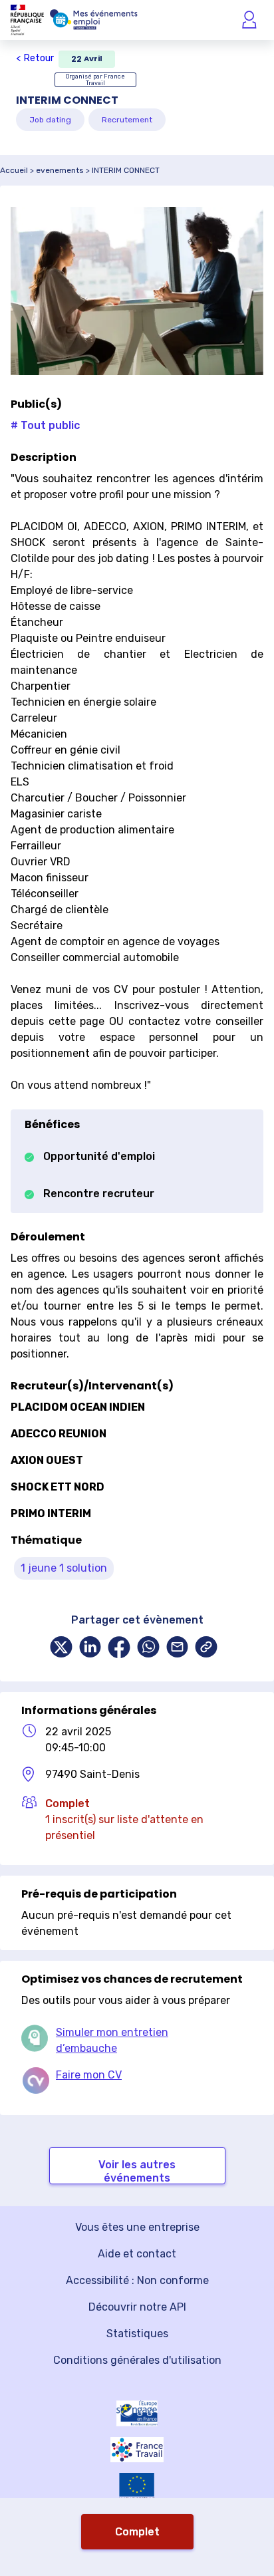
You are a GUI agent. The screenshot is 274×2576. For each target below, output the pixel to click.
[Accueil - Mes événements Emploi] (94, 20)
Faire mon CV (89, 2075)
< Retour (35, 58)
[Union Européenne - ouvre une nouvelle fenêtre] (137, 2487)
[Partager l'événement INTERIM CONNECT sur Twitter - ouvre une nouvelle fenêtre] (61, 1648)
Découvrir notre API (137, 2307)
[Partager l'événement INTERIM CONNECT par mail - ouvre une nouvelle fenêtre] (178, 1648)
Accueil (14, 170)
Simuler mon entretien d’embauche (112, 2040)
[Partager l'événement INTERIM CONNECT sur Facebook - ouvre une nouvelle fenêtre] (119, 1648)
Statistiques (137, 2334)
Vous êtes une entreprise (137, 2227)
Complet (137, 2532)
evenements (60, 170)
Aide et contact (137, 2254)
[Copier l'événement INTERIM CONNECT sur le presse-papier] (206, 1648)
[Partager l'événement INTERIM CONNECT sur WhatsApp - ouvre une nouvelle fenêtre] (148, 1648)
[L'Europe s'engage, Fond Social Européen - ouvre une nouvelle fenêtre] (137, 2413)
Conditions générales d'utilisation (137, 2360)
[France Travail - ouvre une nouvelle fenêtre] (137, 2450)
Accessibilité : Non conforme (137, 2280)
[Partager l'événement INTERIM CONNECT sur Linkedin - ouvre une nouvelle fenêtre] (90, 1648)
